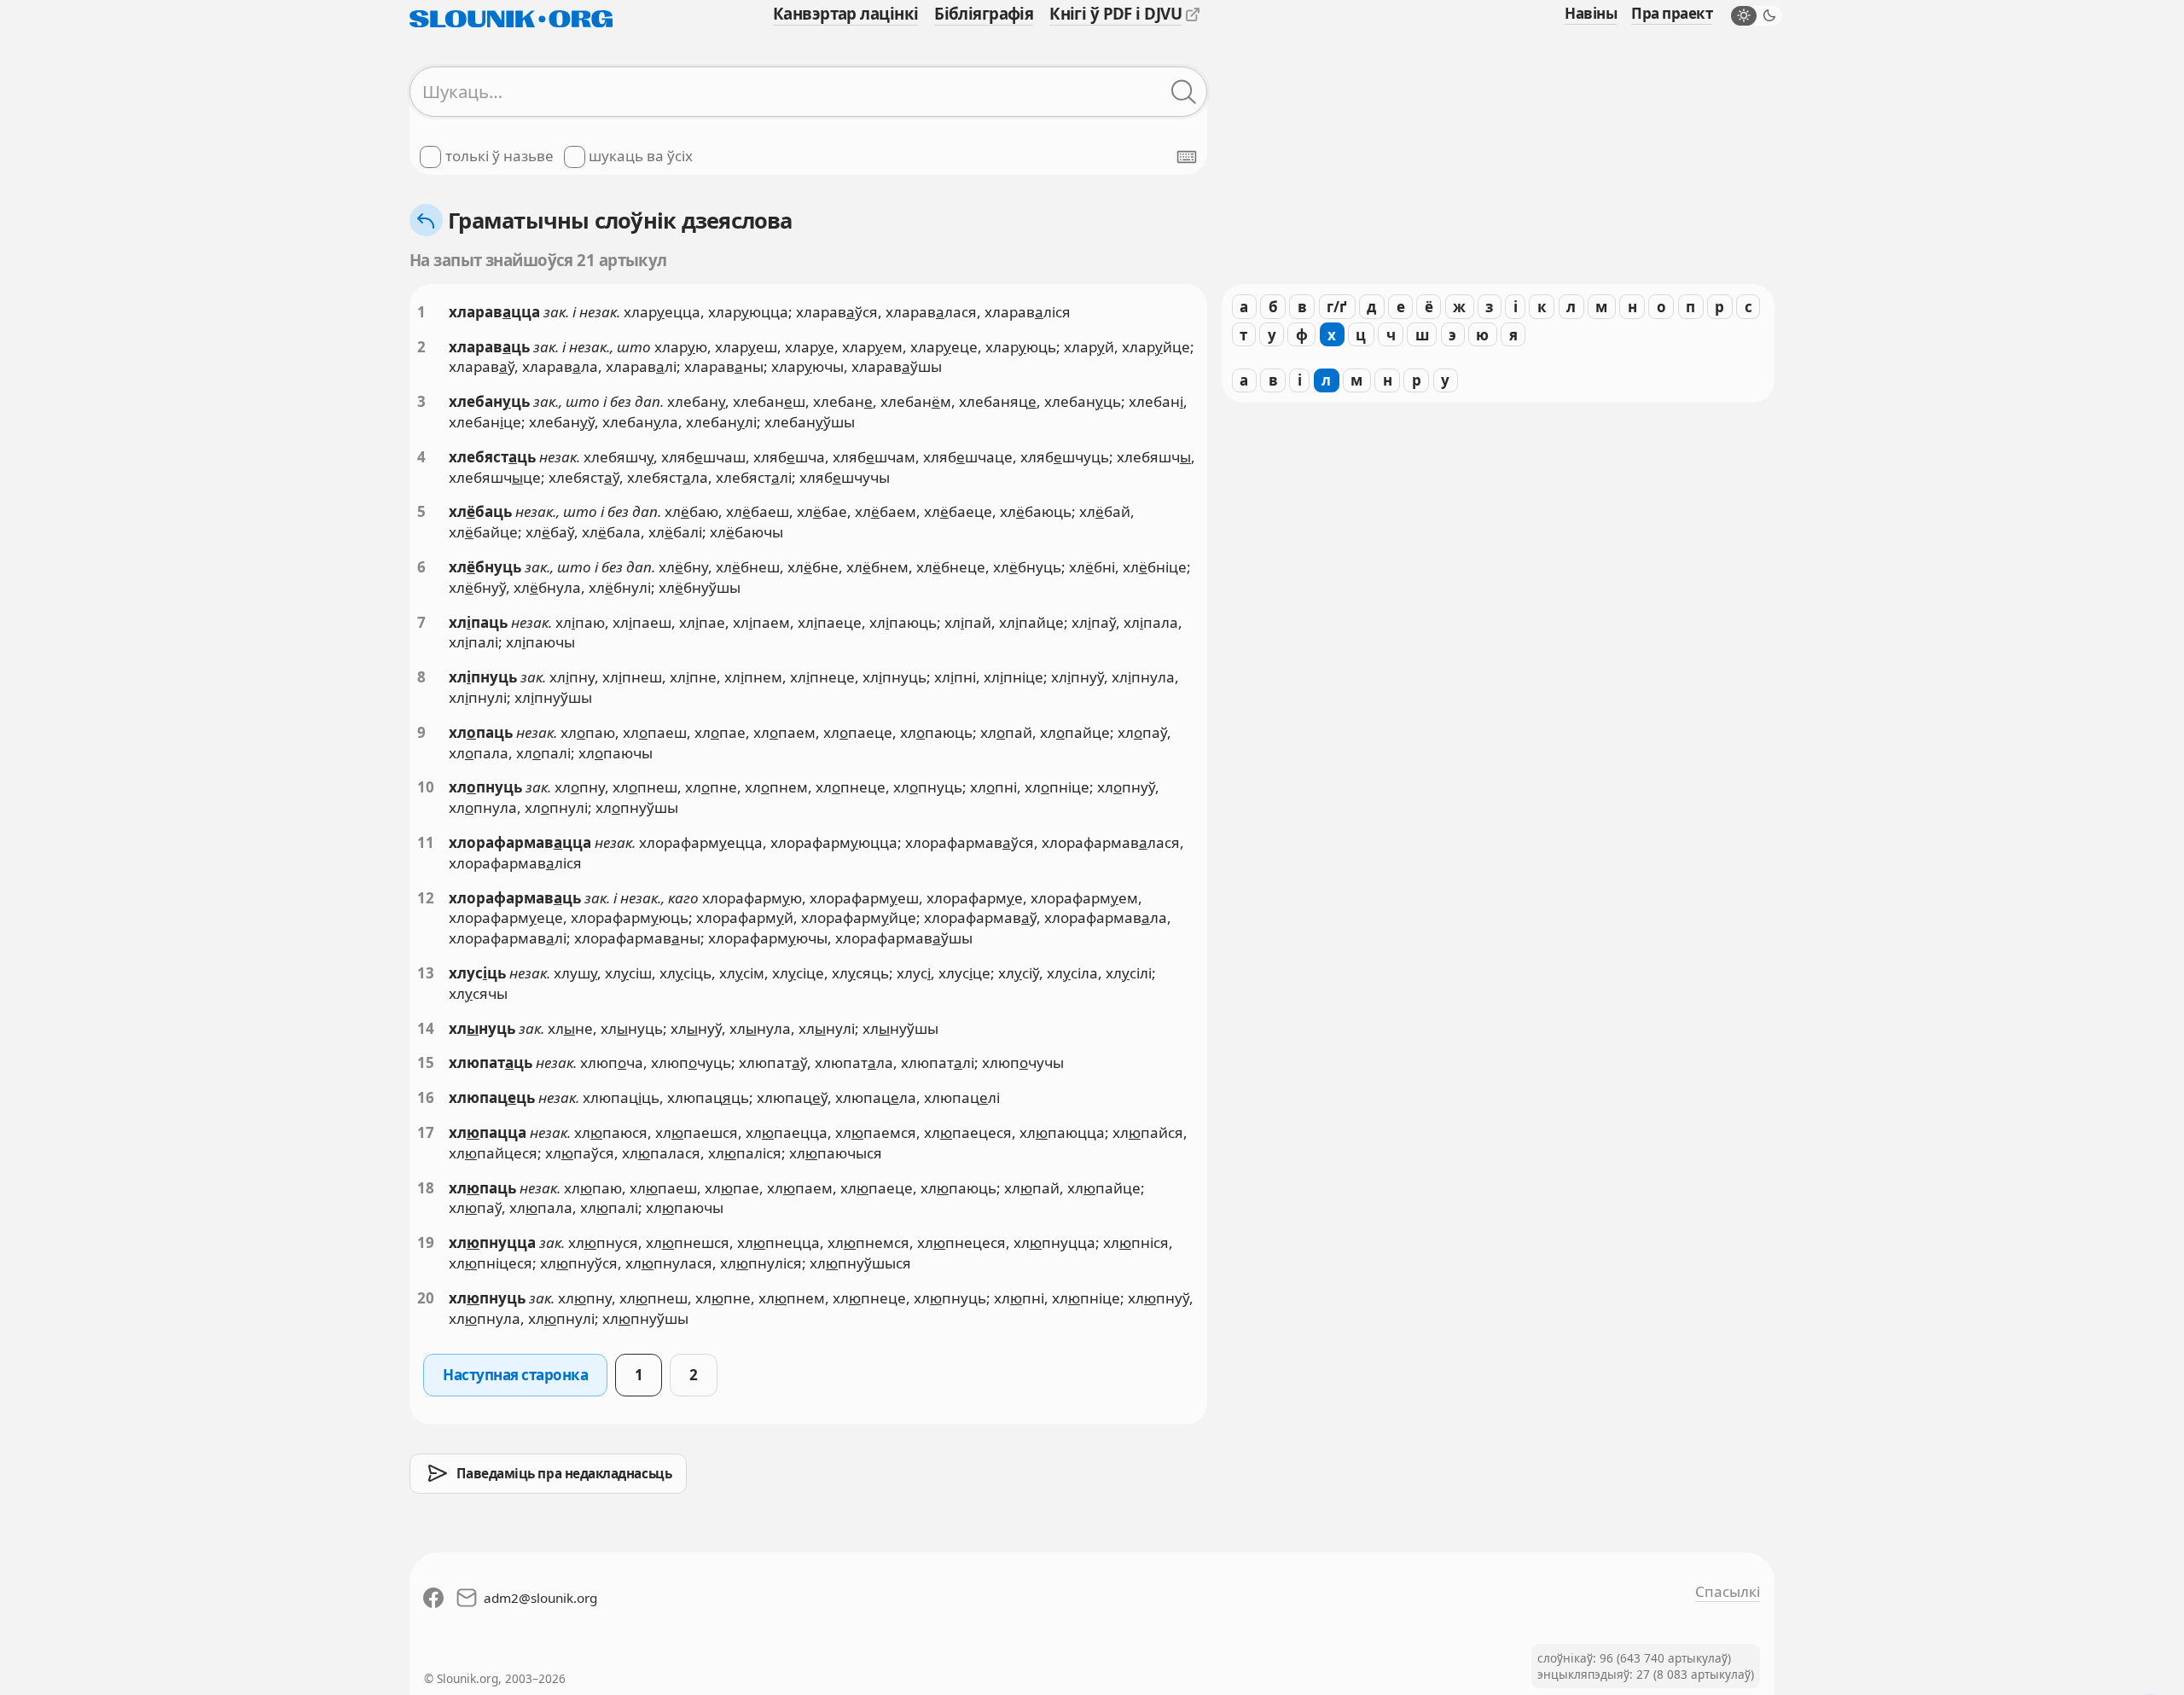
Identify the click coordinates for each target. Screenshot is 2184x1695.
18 (426, 1188)
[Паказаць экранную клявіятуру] (1187, 157)
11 (426, 842)
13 (426, 973)
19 (426, 1242)
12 (426, 898)
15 (426, 1062)
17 (426, 1132)
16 (426, 1097)
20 (426, 1298)
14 (426, 1028)
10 (426, 787)
